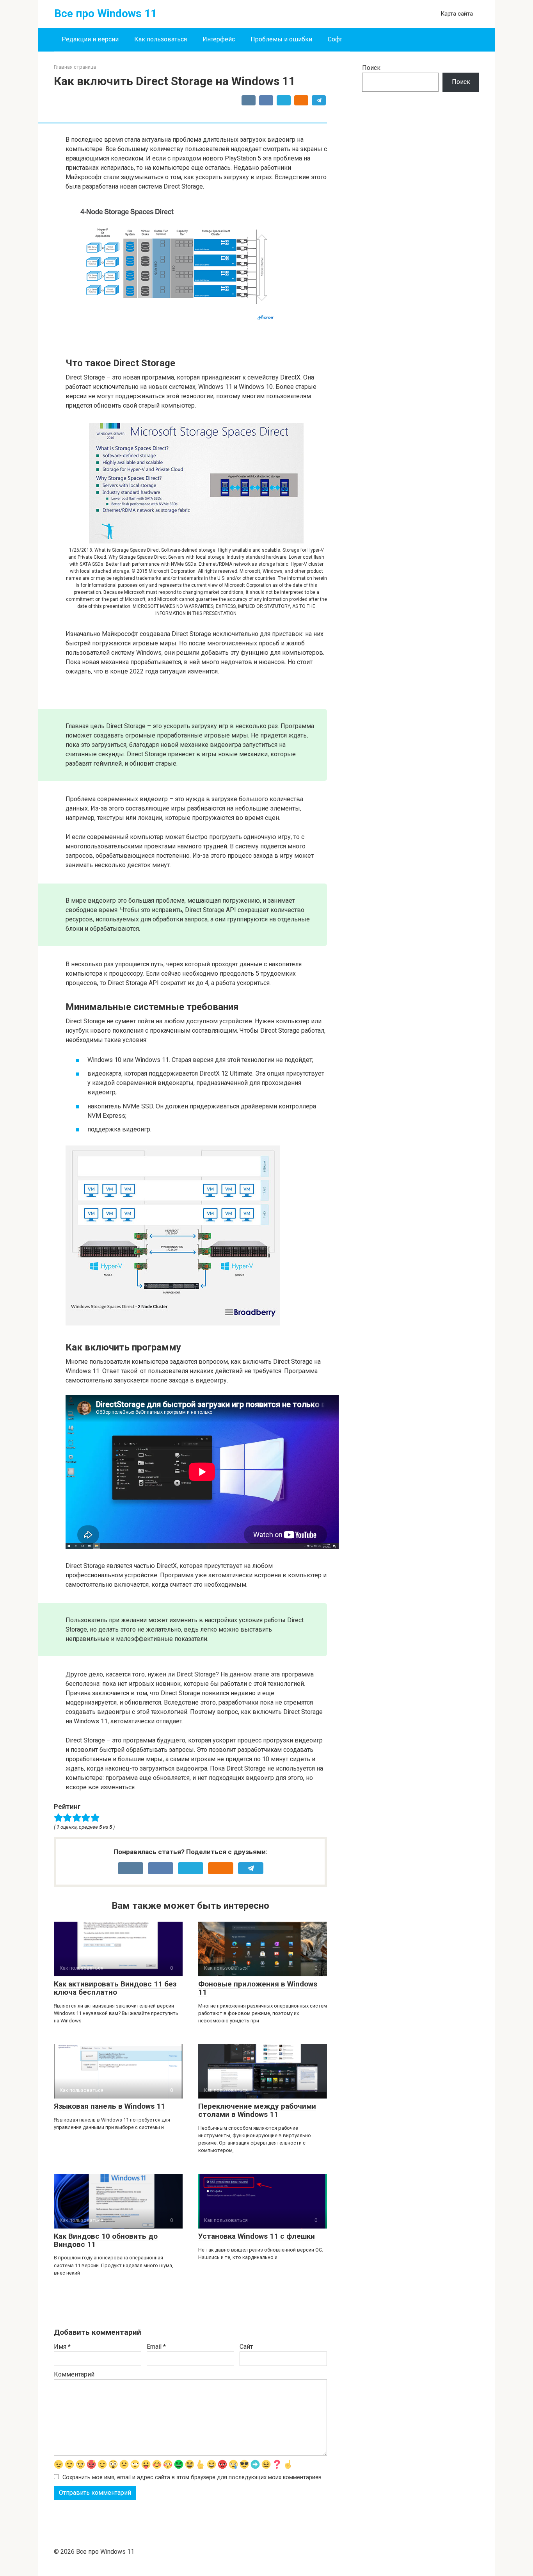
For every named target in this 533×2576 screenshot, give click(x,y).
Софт (335, 39)
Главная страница (75, 67)
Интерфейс (219, 39)
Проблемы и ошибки (281, 39)
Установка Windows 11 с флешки (257, 2236)
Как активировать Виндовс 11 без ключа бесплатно (115, 1988)
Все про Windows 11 (106, 13)
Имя (62, 2347)
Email (156, 2347)
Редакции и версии (90, 39)
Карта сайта (457, 14)
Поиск (371, 68)
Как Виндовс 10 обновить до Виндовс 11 (106, 2240)
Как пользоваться (161, 39)
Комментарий (74, 2374)
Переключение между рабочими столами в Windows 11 (257, 2110)
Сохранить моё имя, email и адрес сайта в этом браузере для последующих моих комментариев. (193, 2477)
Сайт (246, 2347)
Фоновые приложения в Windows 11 (258, 1988)
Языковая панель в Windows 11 (109, 2106)
